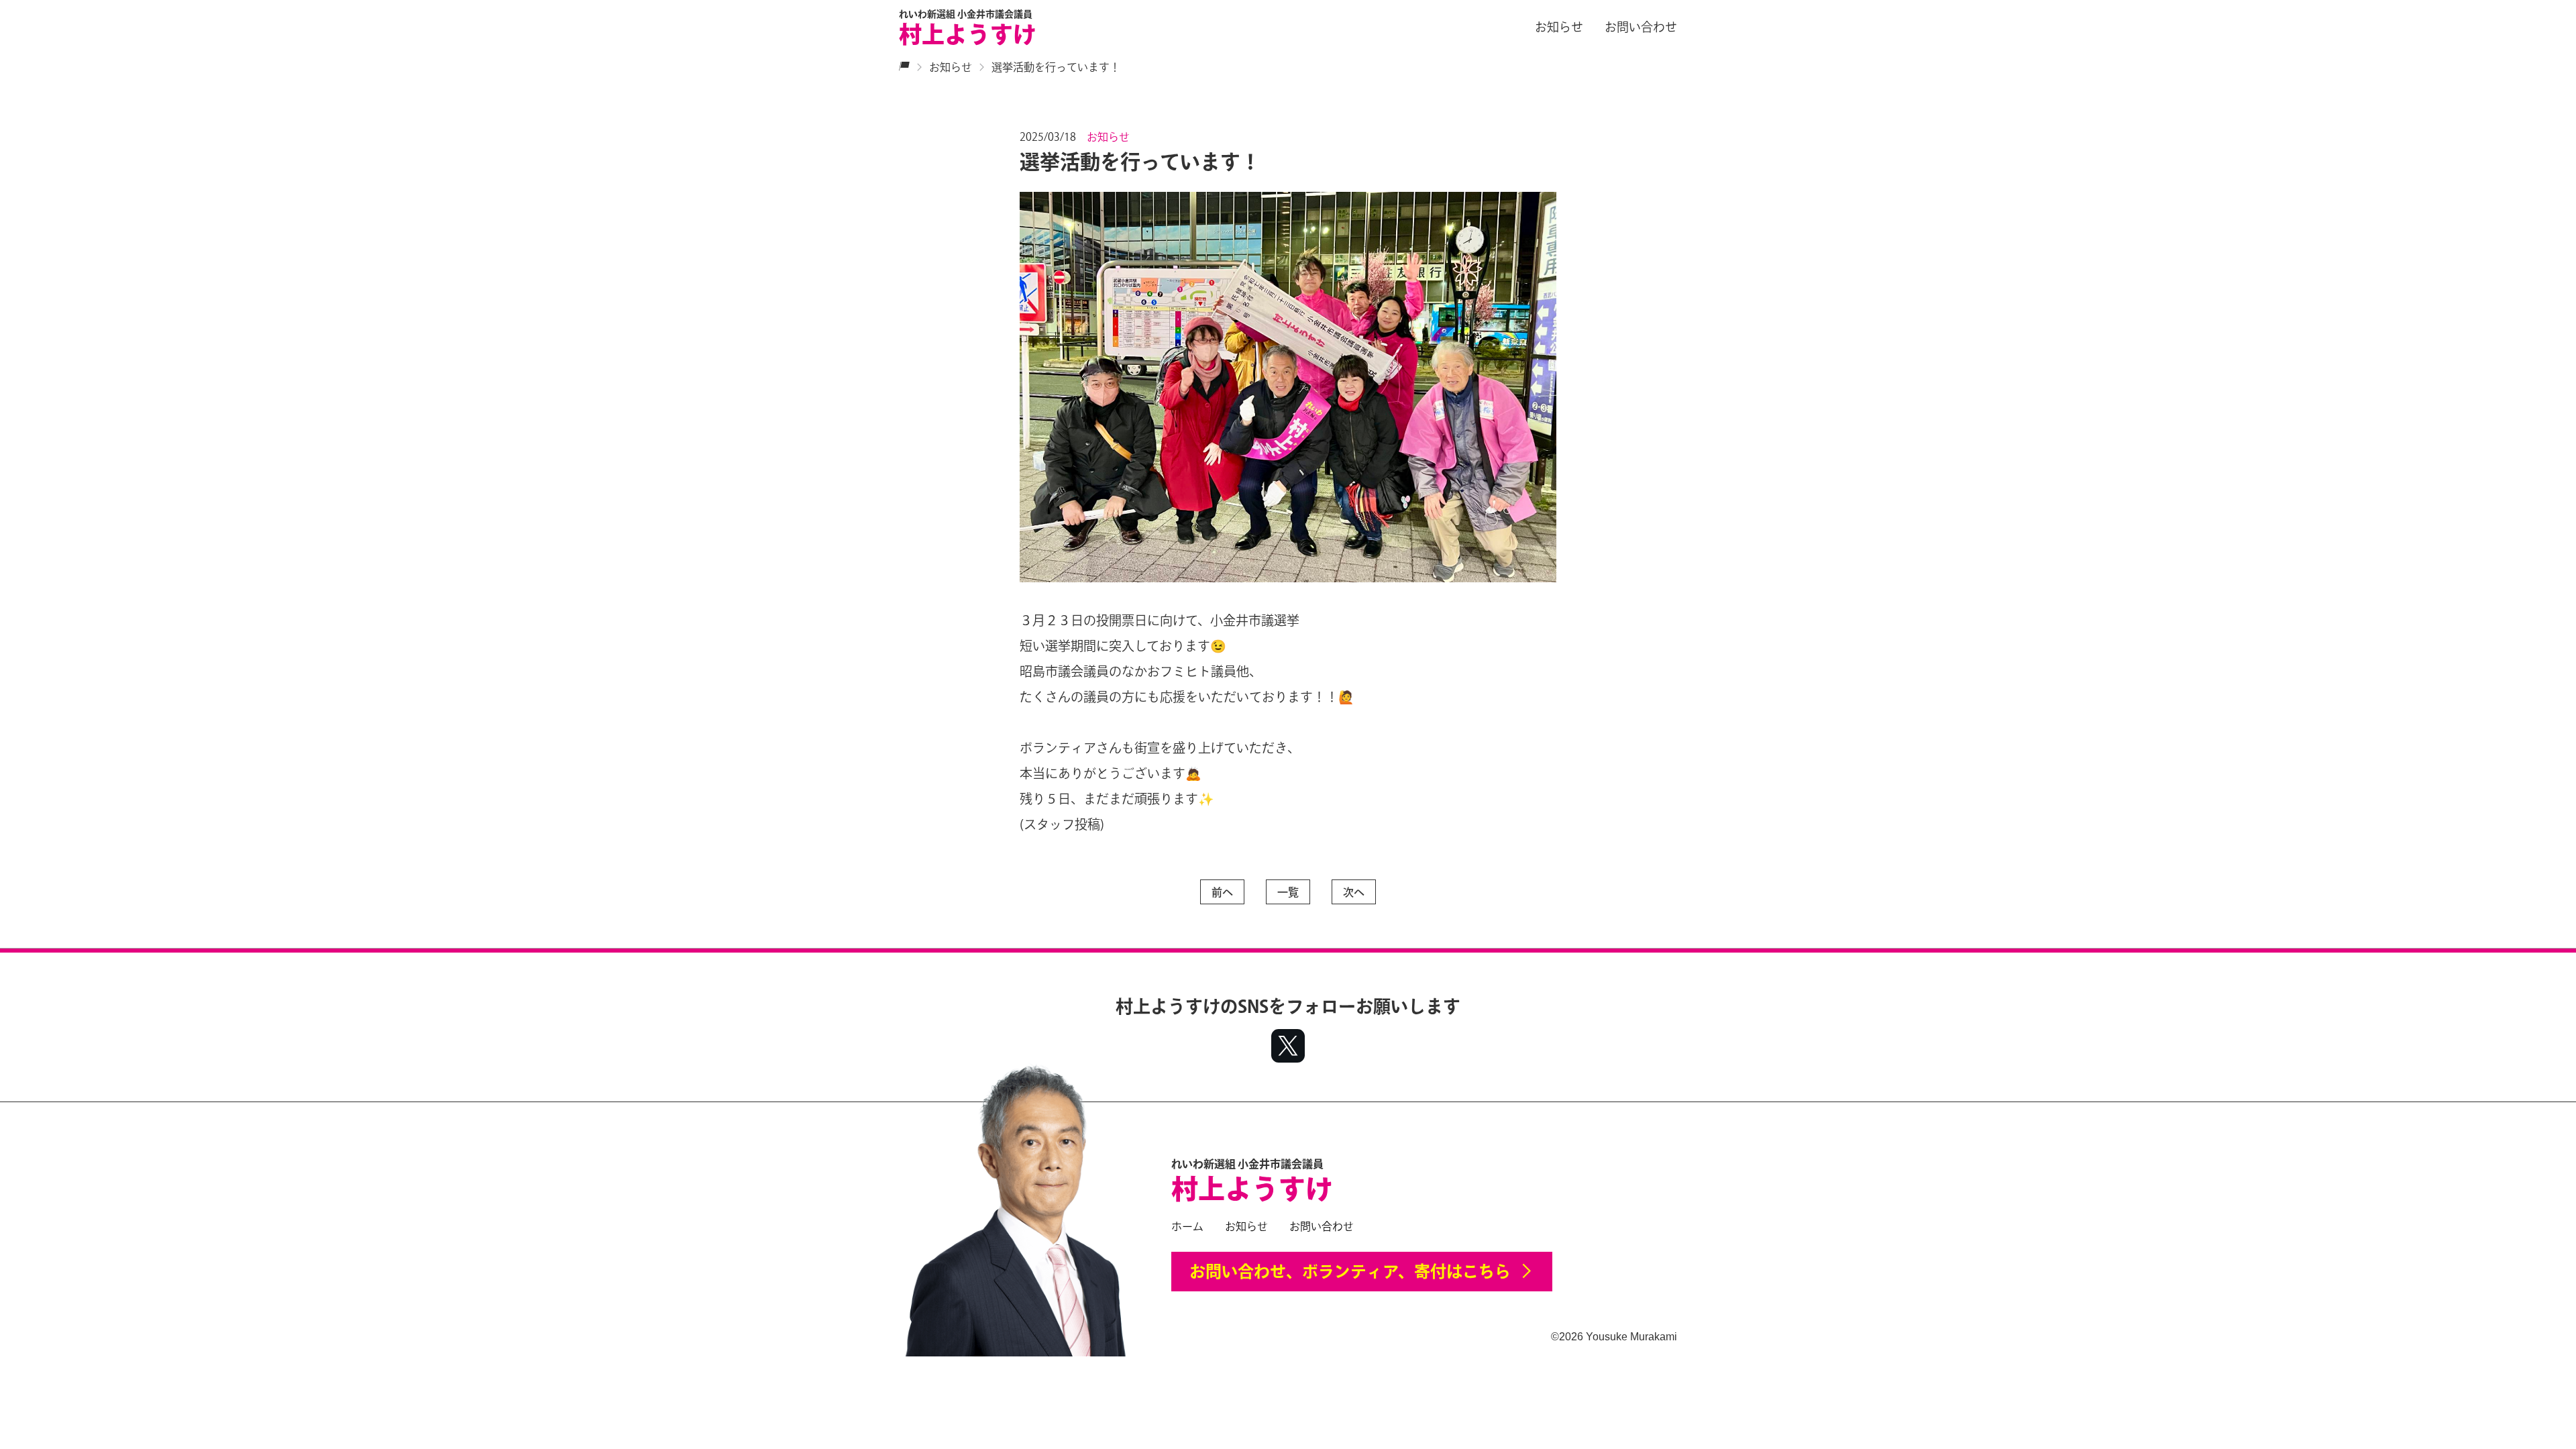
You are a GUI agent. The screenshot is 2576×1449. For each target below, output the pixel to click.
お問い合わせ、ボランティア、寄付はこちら (1350, 1271)
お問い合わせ (1641, 27)
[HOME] (904, 67)
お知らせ (1559, 27)
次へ (1354, 892)
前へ (1222, 892)
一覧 (1288, 892)
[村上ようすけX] (1288, 1048)
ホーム (1187, 1226)
